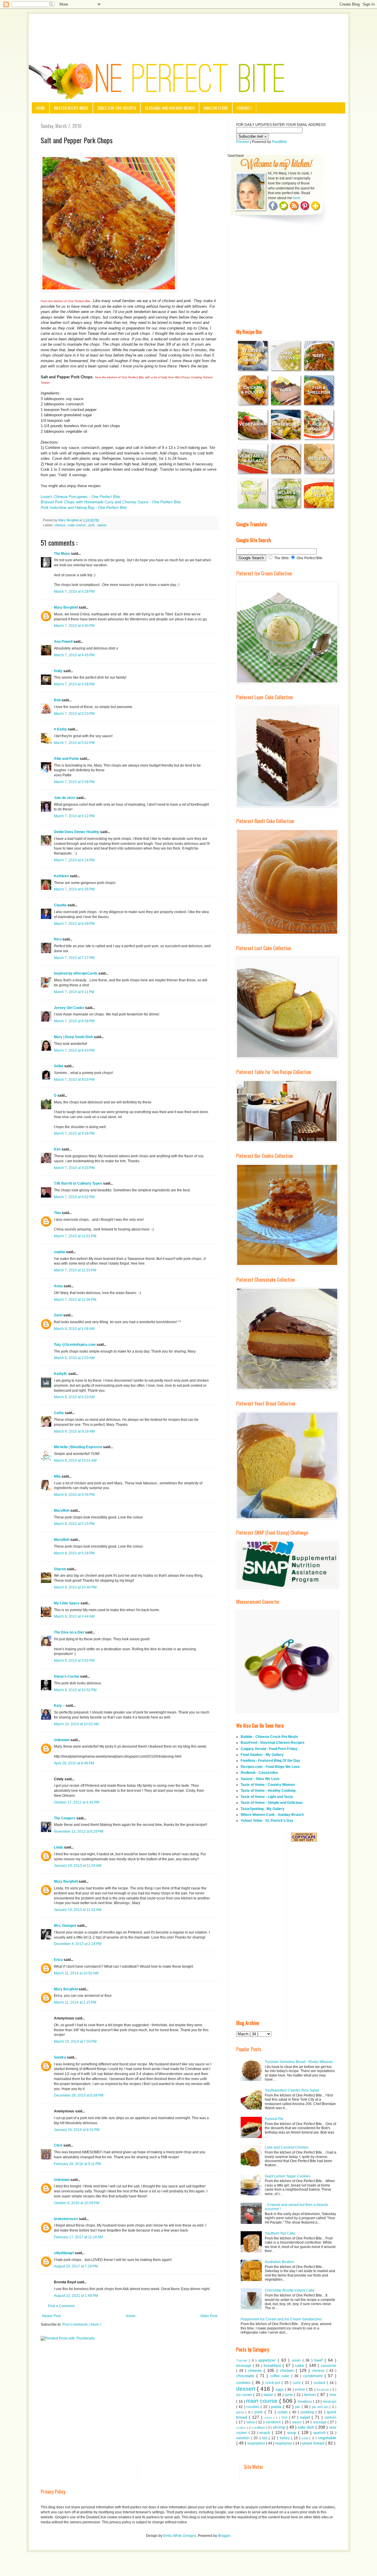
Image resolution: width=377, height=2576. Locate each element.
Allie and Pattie (67, 759)
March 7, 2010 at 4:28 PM (74, 592)
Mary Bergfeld (66, 607)
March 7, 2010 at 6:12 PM (74, 816)
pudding (308, 2412)
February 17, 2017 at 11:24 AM (78, 2237)
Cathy (59, 1413)
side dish (307, 2427)
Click (59, 2145)
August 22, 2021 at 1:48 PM (76, 2296)
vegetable (327, 2438)
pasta (277, 2407)
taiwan (102, 525)
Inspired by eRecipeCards (76, 973)
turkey (285, 2438)
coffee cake (281, 2376)
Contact (244, 108)
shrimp (280, 2427)
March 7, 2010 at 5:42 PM (74, 743)
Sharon (60, 1569)
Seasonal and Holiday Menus (170, 108)
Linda (59, 1847)
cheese (256, 2370)
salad (306, 2417)
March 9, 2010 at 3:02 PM (74, 1661)
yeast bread (314, 2443)
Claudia (61, 905)
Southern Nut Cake (280, 2233)
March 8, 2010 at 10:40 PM (75, 1587)
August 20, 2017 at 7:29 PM (76, 2266)
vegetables (257, 2443)
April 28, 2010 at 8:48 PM (74, 1763)
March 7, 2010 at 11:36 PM (75, 1300)
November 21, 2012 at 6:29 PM (79, 1831)
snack (266, 2432)
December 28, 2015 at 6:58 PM (79, 2095)
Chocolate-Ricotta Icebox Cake (290, 2290)
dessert (247, 2389)
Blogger (224, 2536)
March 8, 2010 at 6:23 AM (74, 1397)
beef (319, 2360)
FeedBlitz (279, 142)
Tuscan (243, 2360)
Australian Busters (279, 2262)
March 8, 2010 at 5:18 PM (74, 1553)
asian (297, 2360)
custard (320, 2383)
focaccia (323, 2389)
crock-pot (273, 2383)
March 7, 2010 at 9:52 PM (74, 1197)
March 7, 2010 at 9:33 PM (74, 1168)
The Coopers (65, 1818)
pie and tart (321, 2407)
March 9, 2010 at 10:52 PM (75, 1690)
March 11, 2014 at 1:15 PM (75, 2002)
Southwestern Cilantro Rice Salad (292, 2090)
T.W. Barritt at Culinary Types (78, 1183)
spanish (320, 2433)
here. (297, 198)
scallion (242, 2428)
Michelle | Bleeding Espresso (78, 1447)
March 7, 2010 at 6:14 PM (74, 860)
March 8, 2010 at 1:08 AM (74, 1329)
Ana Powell (64, 642)
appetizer (268, 2360)
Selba (59, 1066)
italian (269, 2395)
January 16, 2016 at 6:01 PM (77, 2130)
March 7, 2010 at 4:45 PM (74, 655)
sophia (60, 1252)
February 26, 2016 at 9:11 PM (77, 2164)
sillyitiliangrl (64, 2253)
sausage (320, 2422)
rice (285, 2417)
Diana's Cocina (67, 1676)
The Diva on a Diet (70, 1632)
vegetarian (284, 2443)
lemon (311, 2395)
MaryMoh (62, 1511)
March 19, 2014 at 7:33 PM (75, 2042)
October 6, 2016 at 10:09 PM (77, 2203)
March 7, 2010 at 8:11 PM (74, 992)
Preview (243, 142)
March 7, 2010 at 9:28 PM (74, 1133)
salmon (330, 2417)
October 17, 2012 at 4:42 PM (77, 1802)
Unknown (62, 1740)
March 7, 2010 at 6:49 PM (74, 924)
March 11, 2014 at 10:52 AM (76, 1973)
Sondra (60, 2057)
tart (265, 2438)
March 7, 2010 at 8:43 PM (74, 1050)
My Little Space (67, 1603)
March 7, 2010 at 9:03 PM (74, 1080)
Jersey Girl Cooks (70, 1008)
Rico (58, 939)
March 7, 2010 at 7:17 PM (74, 958)
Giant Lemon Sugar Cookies (287, 2176)
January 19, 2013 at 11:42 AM (78, 1910)
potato (283, 2412)
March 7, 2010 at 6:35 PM (74, 889)
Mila (58, 1476)
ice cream (245, 2395)
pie (298, 2407)
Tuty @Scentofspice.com (75, 1345)
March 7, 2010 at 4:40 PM (74, 626)
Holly (59, 671)
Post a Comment (61, 2306)
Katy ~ (60, 1706)
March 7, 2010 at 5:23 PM (74, 714)
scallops (260, 2427)
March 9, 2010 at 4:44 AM (74, 1616)
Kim (58, 1149)
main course (77, 525)
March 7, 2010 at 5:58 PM (74, 782)
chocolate (246, 2376)
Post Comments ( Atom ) (82, 2324)
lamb (289, 2395)
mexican (330, 2402)
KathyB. (61, 1374)
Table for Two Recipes (117, 108)
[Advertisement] (188, 30)
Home (40, 108)
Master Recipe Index (71, 108)
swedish (244, 2438)
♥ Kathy (61, 729)
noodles (254, 2407)
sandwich (274, 2422)
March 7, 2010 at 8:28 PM (74, 1021)
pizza (241, 2412)
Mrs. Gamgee (66, 1926)
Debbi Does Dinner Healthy (77, 832)
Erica (59, 1960)
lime (333, 2395)
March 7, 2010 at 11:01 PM (75, 1236)
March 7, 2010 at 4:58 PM (74, 684)
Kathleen (62, 876)
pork (92, 525)
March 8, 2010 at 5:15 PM (74, 1524)
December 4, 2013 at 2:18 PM (78, 1944)
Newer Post (51, 2316)
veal (306, 2438)
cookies (244, 2382)
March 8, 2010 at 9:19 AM (74, 1431)
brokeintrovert (66, 2219)
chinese (60, 525)
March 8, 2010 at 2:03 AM (74, 1358)
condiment (314, 2376)
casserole (329, 2366)
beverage (245, 2366)
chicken (288, 2370)
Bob (58, 700)
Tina (58, 1213)
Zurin (59, 1315)
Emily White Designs (180, 2536)
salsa (251, 2422)
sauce (297, 2422)
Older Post (209, 2316)
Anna (59, 1286)
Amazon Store (216, 108)
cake (300, 2365)
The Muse (62, 554)
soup (293, 2432)
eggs (280, 2389)
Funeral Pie (274, 2119)
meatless (305, 2402)
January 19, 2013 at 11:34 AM (78, 1866)
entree (301, 2389)
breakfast (273, 2365)
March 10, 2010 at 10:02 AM (76, 1724)
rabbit (269, 2418)
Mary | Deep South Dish (74, 1037)
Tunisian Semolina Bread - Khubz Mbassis (299, 2062)
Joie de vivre (65, 798)
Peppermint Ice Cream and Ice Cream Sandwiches (281, 2319)
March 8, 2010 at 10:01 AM (75, 1461)
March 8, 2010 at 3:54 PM (74, 1495)
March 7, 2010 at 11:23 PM (75, 1270)
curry (297, 2383)
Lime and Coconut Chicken (287, 2147)
